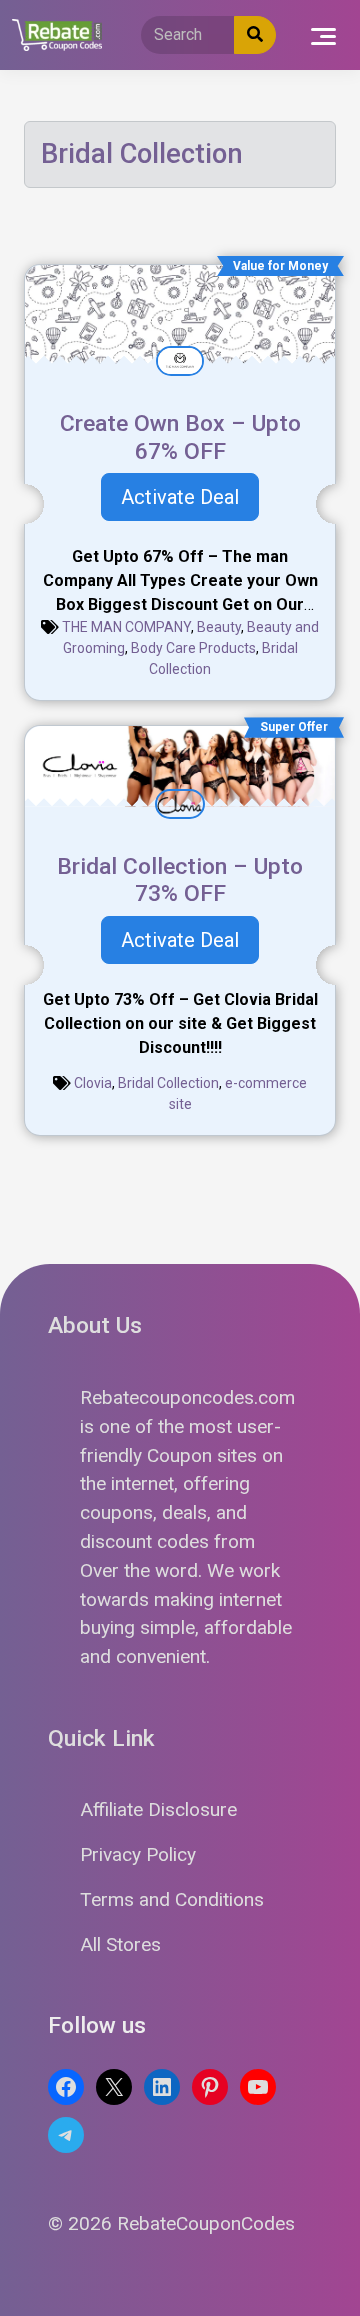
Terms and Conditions (172, 1899)
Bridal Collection (168, 1083)
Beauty (219, 627)
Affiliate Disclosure (158, 1809)
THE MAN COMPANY (126, 627)
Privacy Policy (138, 1854)
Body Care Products (193, 648)
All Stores (120, 1944)
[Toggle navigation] (323, 35)
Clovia (93, 1083)
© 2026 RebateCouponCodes (171, 2223)
